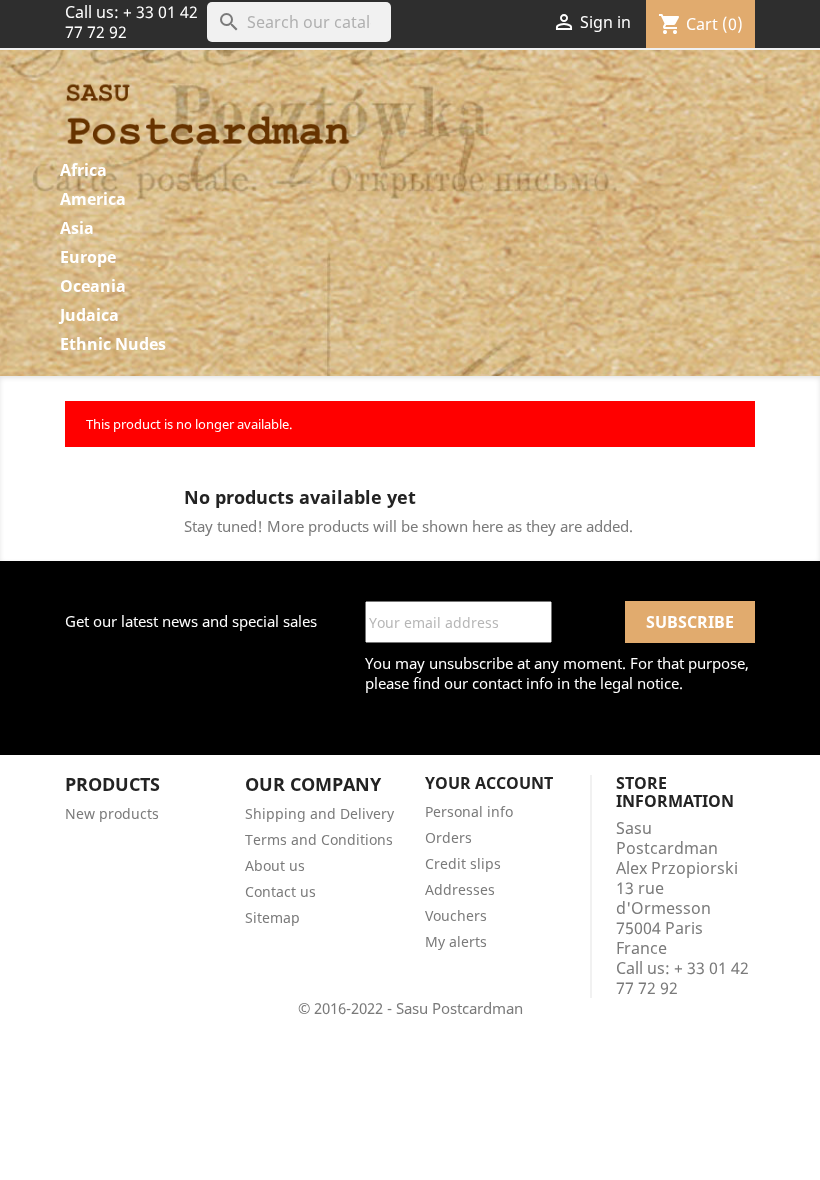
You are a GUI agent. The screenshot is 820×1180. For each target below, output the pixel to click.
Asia (77, 228)
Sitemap (272, 917)
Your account (489, 783)
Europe (88, 257)
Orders (448, 837)
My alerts (456, 941)
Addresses (460, 889)
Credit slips (463, 863)
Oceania (93, 286)
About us (275, 865)
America (93, 199)
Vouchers (456, 915)
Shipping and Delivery (319, 813)
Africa (83, 170)
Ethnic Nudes (113, 344)
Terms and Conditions (319, 839)
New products (112, 813)
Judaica (89, 315)
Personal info (469, 811)
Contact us (280, 891)
